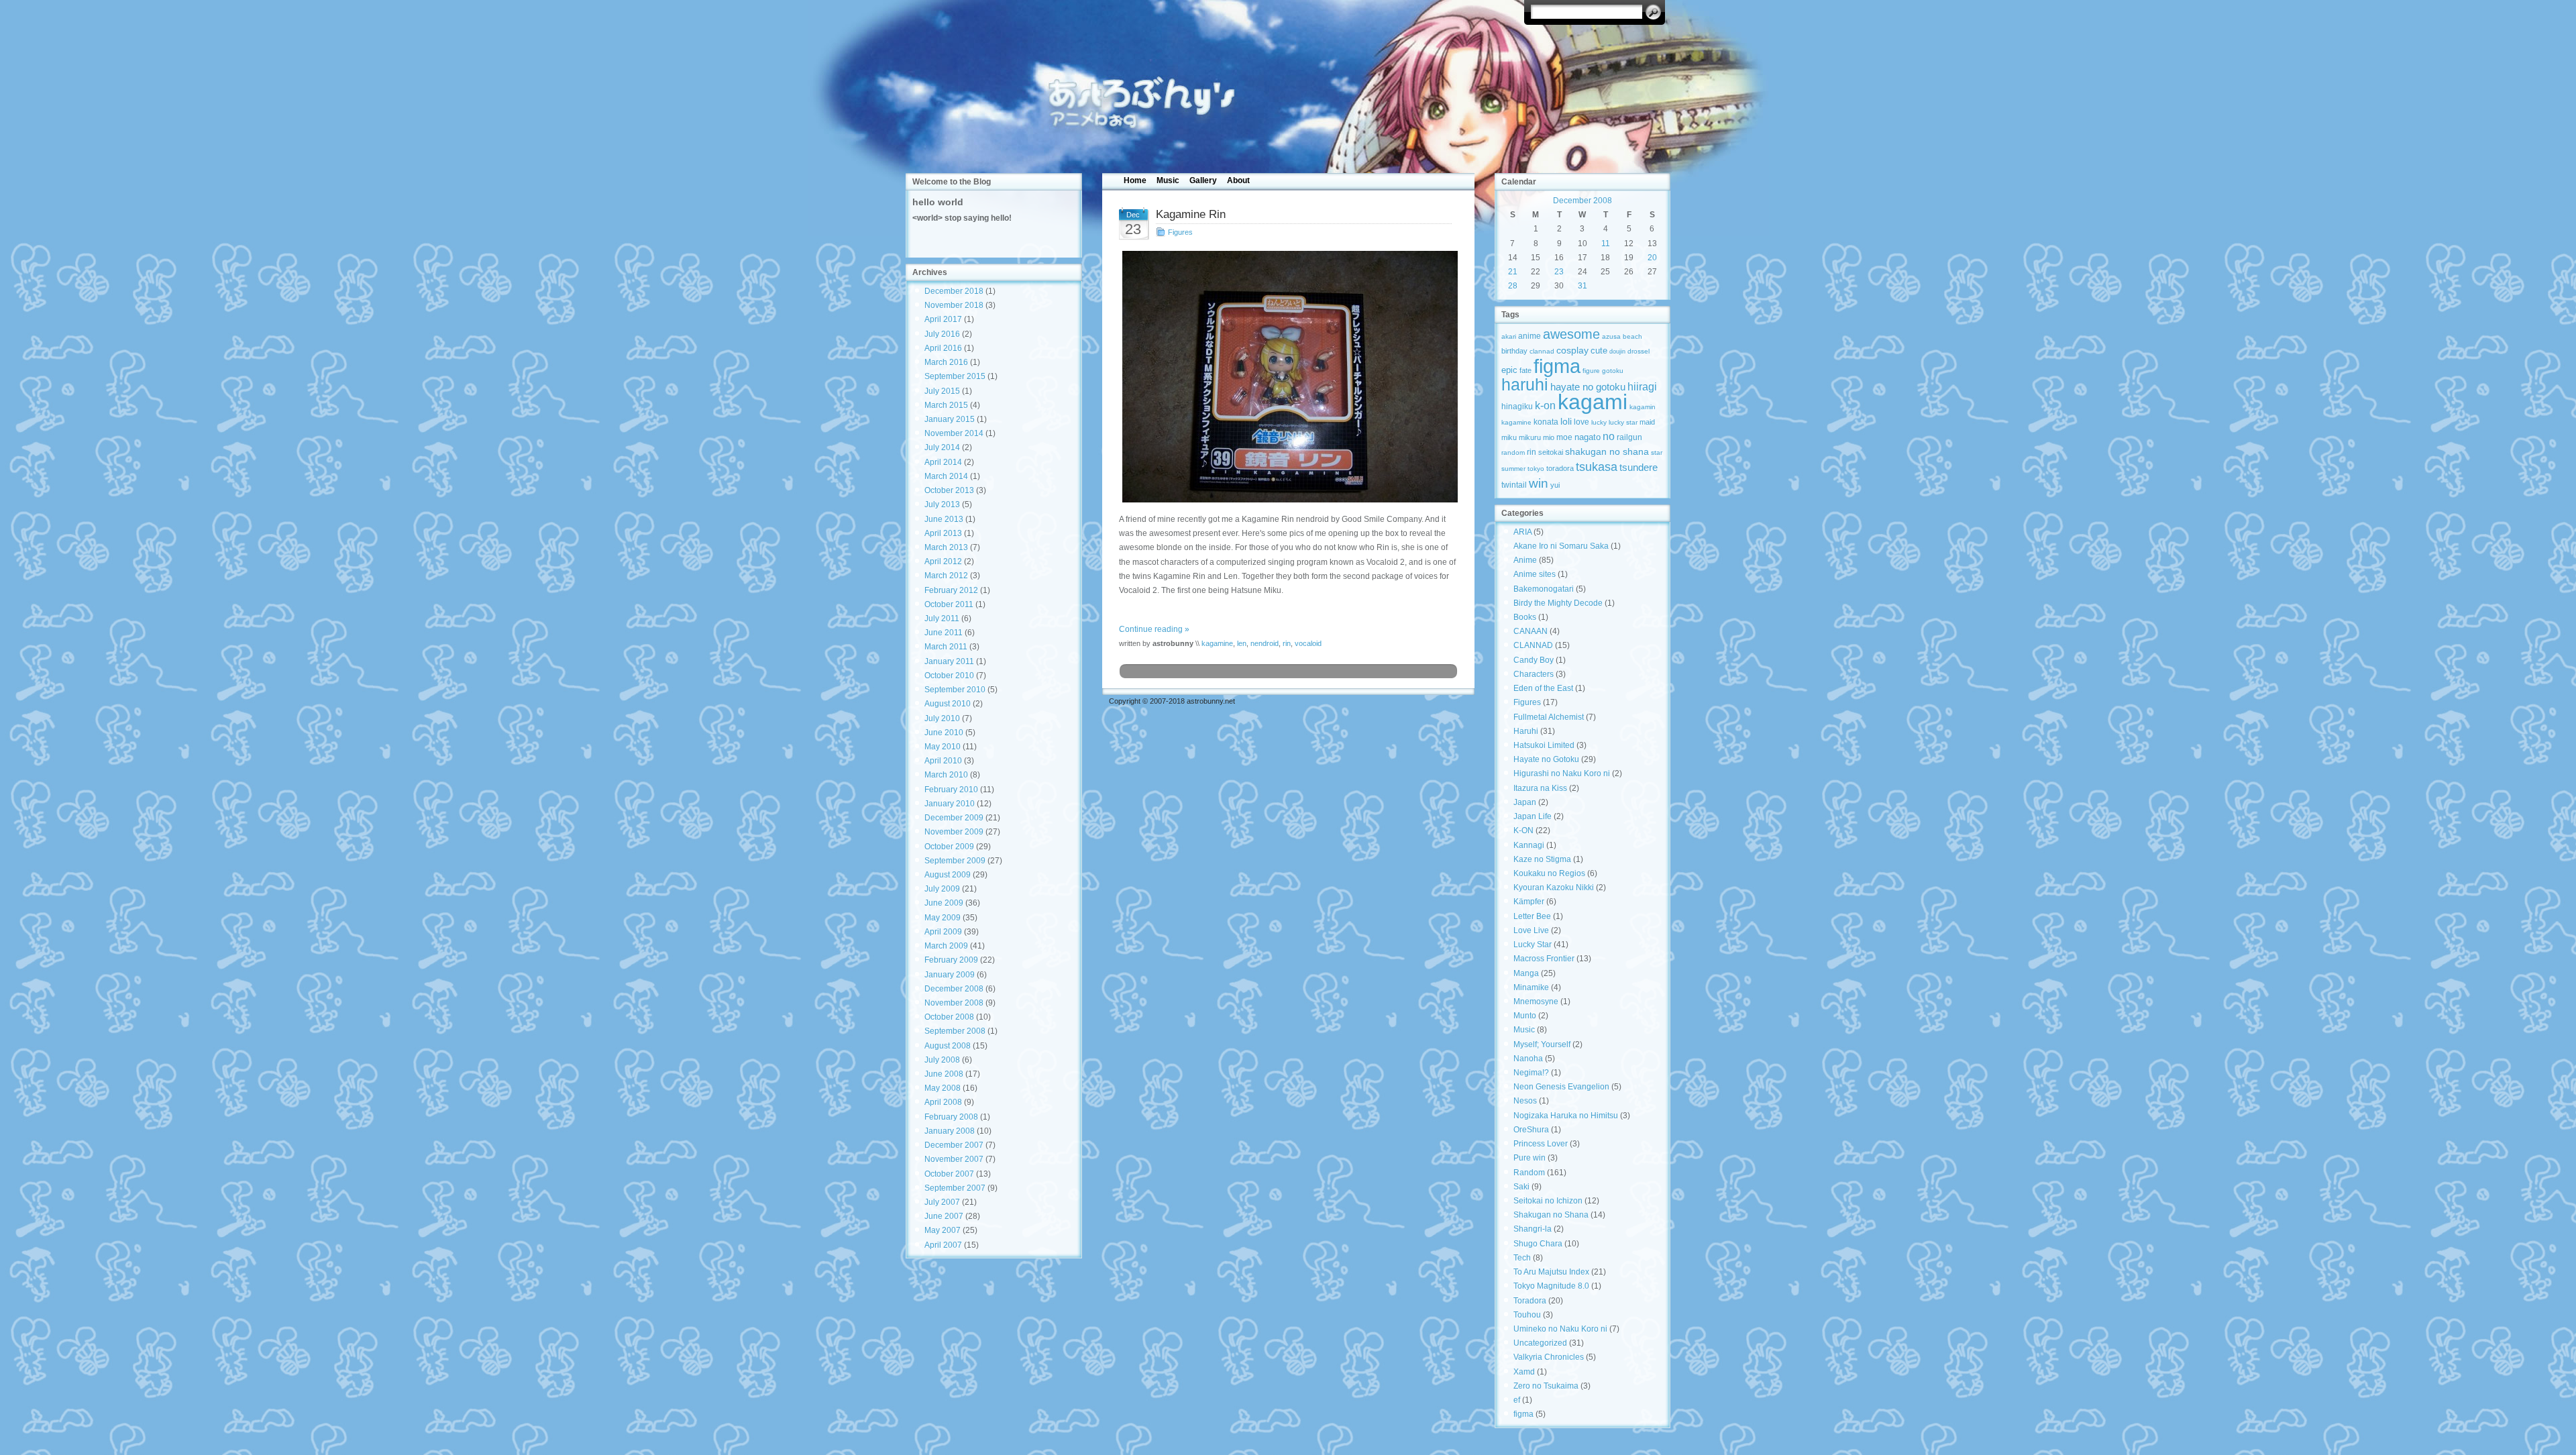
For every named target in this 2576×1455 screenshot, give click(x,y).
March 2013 (946, 547)
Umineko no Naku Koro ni (1560, 1329)
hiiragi (1642, 387)
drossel (1639, 351)
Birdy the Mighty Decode (1558, 603)
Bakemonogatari (1544, 589)
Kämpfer (1529, 902)
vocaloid (1308, 643)
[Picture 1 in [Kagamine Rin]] (1288, 377)
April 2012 (943, 561)
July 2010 (942, 718)
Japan (1525, 802)
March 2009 (946, 946)
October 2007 (949, 1174)
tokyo (1536, 469)
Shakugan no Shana (1551, 1215)
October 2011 (949, 604)
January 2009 (950, 975)
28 (1513, 286)
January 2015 (950, 419)
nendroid (1265, 643)
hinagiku (1517, 407)
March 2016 (946, 362)
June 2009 (944, 903)
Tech (1522, 1258)
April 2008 (943, 1102)
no (1609, 436)
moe (1564, 437)
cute (1599, 351)
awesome (1571, 334)
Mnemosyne (1536, 1002)
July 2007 (942, 1202)
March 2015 (946, 405)
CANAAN (1531, 631)
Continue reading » (1154, 629)
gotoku (1613, 371)
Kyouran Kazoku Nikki (1554, 887)
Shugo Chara (1538, 1244)
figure (1591, 371)
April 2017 (943, 319)
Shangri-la (1533, 1229)
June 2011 (944, 633)
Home (1135, 180)
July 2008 (942, 1060)
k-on (1545, 405)
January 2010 (950, 804)
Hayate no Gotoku (1546, 759)
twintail (1514, 485)
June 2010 (944, 733)
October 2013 (949, 490)
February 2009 (951, 960)
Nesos (1525, 1101)
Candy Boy (1534, 660)
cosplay (1572, 351)
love (1581, 422)
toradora (1560, 468)
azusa (1611, 336)
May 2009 (943, 918)
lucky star (1623, 422)
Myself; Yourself (1542, 1044)
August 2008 (948, 1046)
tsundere (1639, 468)
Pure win (1529, 1158)
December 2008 (954, 989)
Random (1529, 1173)
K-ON (1523, 830)
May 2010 (943, 747)
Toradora (1530, 1301)
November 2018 (954, 305)
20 (1652, 258)
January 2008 (950, 1131)
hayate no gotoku (1588, 387)
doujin (1617, 352)
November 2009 (954, 832)
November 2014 (954, 433)
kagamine (1217, 643)
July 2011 (942, 618)
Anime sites (1535, 574)
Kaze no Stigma (1542, 859)
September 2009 (955, 861)
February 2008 (951, 1117)
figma (1557, 366)
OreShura (1531, 1130)
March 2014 (946, 476)
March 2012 (946, 576)
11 (1606, 244)
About (1238, 180)
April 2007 (943, 1245)
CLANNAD (1533, 645)
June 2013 (944, 519)
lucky (1599, 422)
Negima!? (1531, 1073)
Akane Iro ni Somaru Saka (1561, 546)
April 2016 (943, 348)
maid (1647, 422)
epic (1509, 370)
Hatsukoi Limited (1544, 745)
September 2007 (955, 1188)
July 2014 (942, 447)
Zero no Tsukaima (1546, 1386)
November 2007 (954, 1159)
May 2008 (943, 1088)
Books (1525, 617)
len (1242, 643)
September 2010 (955, 690)
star (1657, 452)
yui (1555, 485)
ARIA (1522, 532)
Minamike (1531, 987)
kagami (1593, 402)
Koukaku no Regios (1549, 873)
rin (1287, 643)
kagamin (1643, 407)
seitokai (1551, 452)
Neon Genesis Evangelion (1561, 1087)
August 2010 (948, 704)
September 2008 (955, 1031)
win (1539, 483)
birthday (1514, 351)
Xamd (1524, 1372)
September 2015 (955, 376)
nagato (1588, 437)
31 (1582, 286)
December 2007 (954, 1145)
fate (1525, 370)
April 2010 (943, 761)
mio (1549, 437)
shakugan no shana (1607, 451)
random (1513, 452)
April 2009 (943, 932)
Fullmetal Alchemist (1549, 717)
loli (1566, 422)
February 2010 (951, 790)
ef (1517, 1400)
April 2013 (943, 533)
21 (1513, 272)
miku (1509, 437)
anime (1529, 336)
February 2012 (951, 590)
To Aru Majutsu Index (1551, 1272)
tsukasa (1597, 467)
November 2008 (954, 1003)
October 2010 (949, 676)
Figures (1180, 232)
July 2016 (942, 334)
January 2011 (949, 661)
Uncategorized (1540, 1343)
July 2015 (942, 391)
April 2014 (943, 462)
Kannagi (1529, 845)
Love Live (1531, 930)
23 (1559, 272)
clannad (1542, 351)
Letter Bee (1532, 916)
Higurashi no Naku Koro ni (1562, 773)
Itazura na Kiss (1540, 788)
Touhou (1527, 1315)
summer (1513, 469)
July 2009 (942, 889)
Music (1168, 180)
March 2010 (946, 775)
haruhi (1525, 385)
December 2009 (954, 818)
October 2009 (949, 847)
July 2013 (942, 504)
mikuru (1530, 437)
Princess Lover (1541, 1144)
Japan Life (1533, 816)
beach (1632, 336)
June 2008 (944, 1074)
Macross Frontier (1544, 959)
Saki (1521, 1187)
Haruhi (1526, 731)
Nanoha (1528, 1059)
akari (1509, 336)
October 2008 (949, 1017)
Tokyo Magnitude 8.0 (1551, 1286)
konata (1546, 422)
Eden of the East (1543, 688)
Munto (1525, 1016)
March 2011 (946, 647)
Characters (1534, 674)
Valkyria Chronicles (1549, 1357)
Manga (1526, 973)
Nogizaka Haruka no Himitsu (1566, 1116)
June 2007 (944, 1216)
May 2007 (943, 1230)
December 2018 (954, 291)
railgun (1629, 437)
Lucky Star (1533, 945)
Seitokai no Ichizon (1548, 1201)
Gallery (1203, 180)
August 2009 (948, 875)
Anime (1525, 560)
